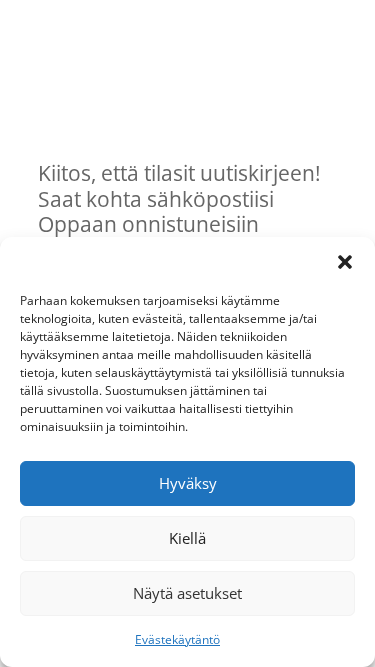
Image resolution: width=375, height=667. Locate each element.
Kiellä (187, 538)
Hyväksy (188, 483)
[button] (345, 262)
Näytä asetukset (187, 593)
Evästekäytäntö (177, 639)
